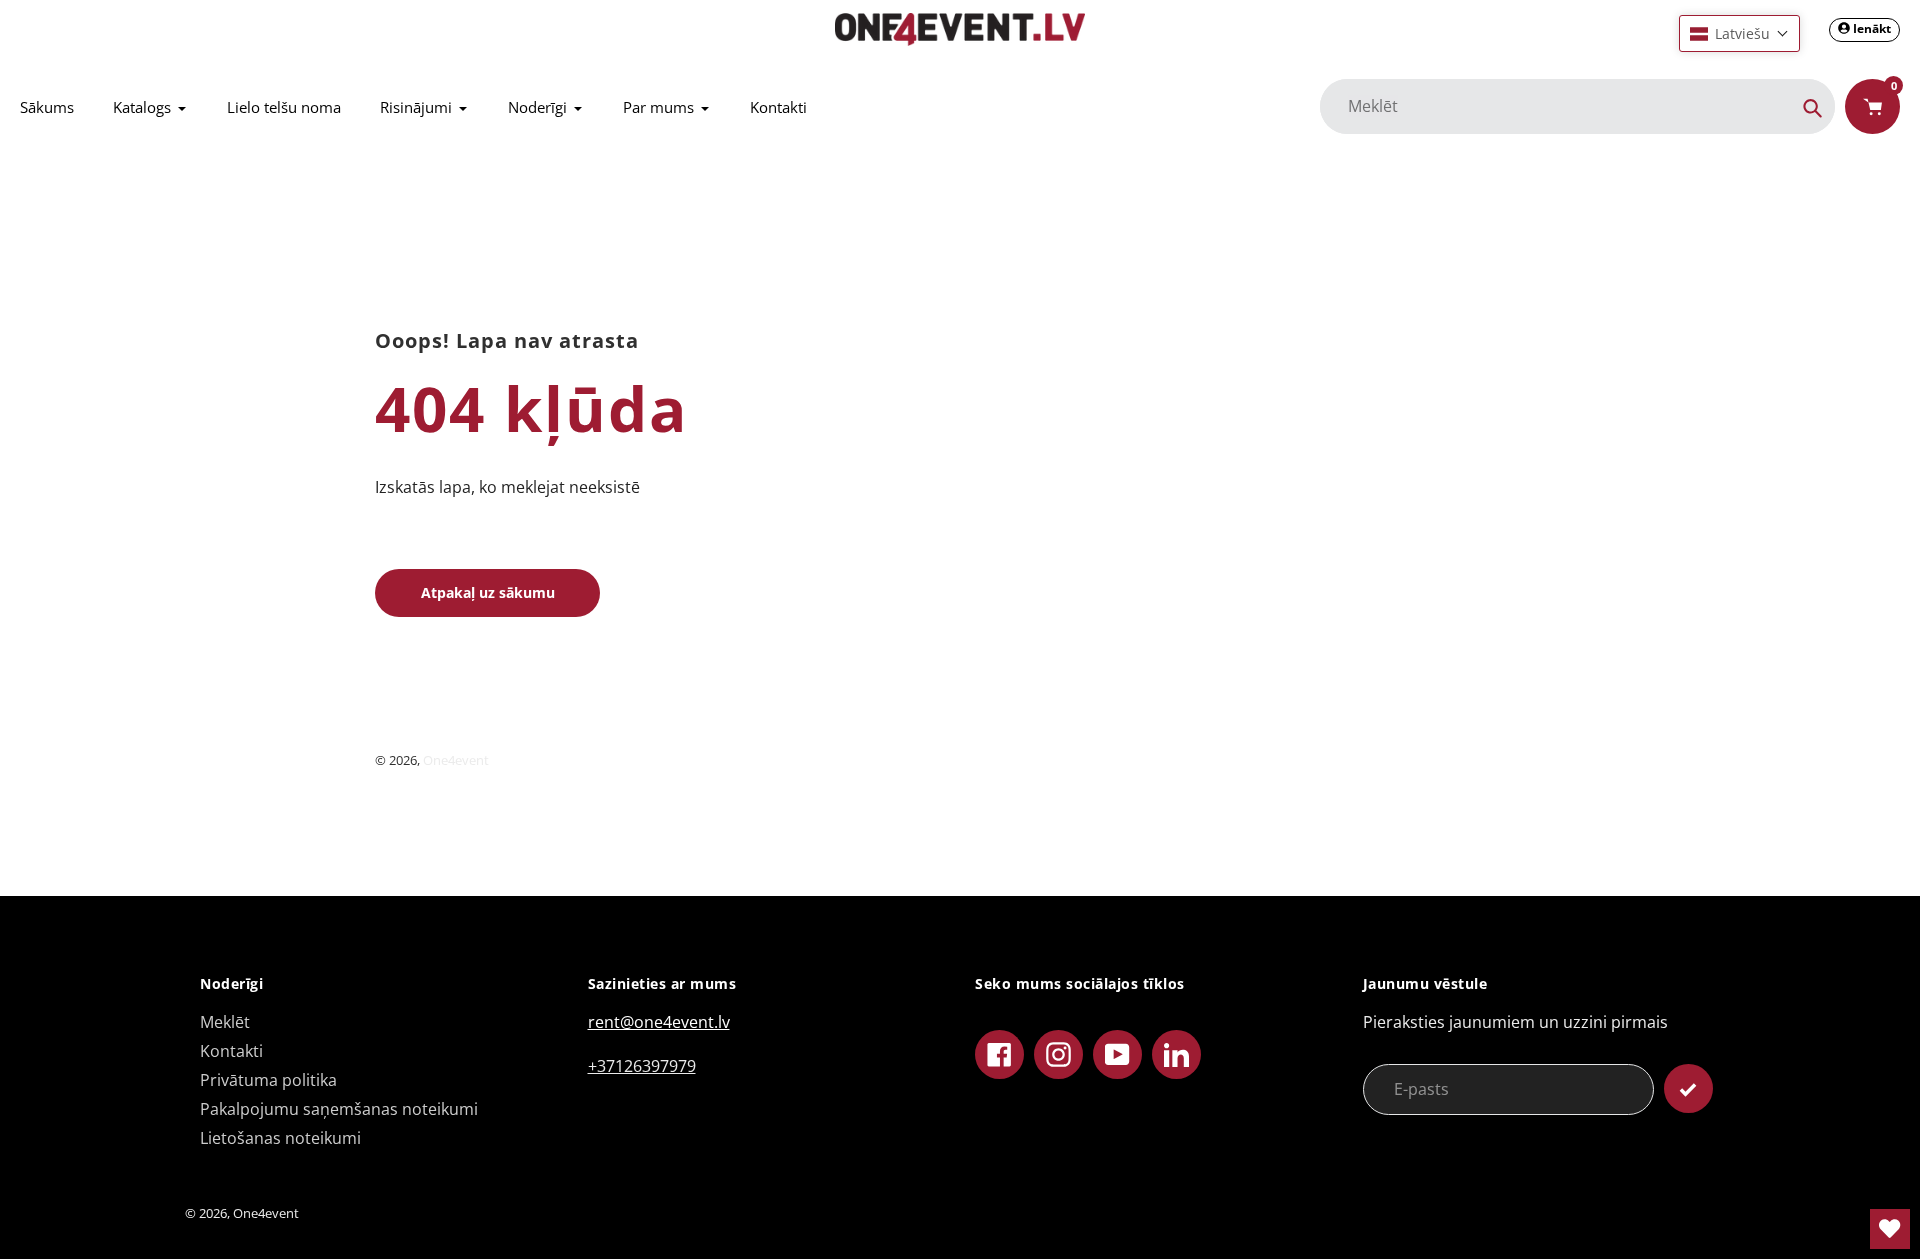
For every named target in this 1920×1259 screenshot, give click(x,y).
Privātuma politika (268, 1080)
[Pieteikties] (1688, 1088)
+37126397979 (642, 1066)
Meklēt (225, 1022)
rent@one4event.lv (659, 1022)
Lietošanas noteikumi (280, 1138)
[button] (1739, 33)
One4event (456, 760)
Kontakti (231, 1051)
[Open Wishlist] (1890, 1229)
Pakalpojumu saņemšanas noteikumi (339, 1109)
